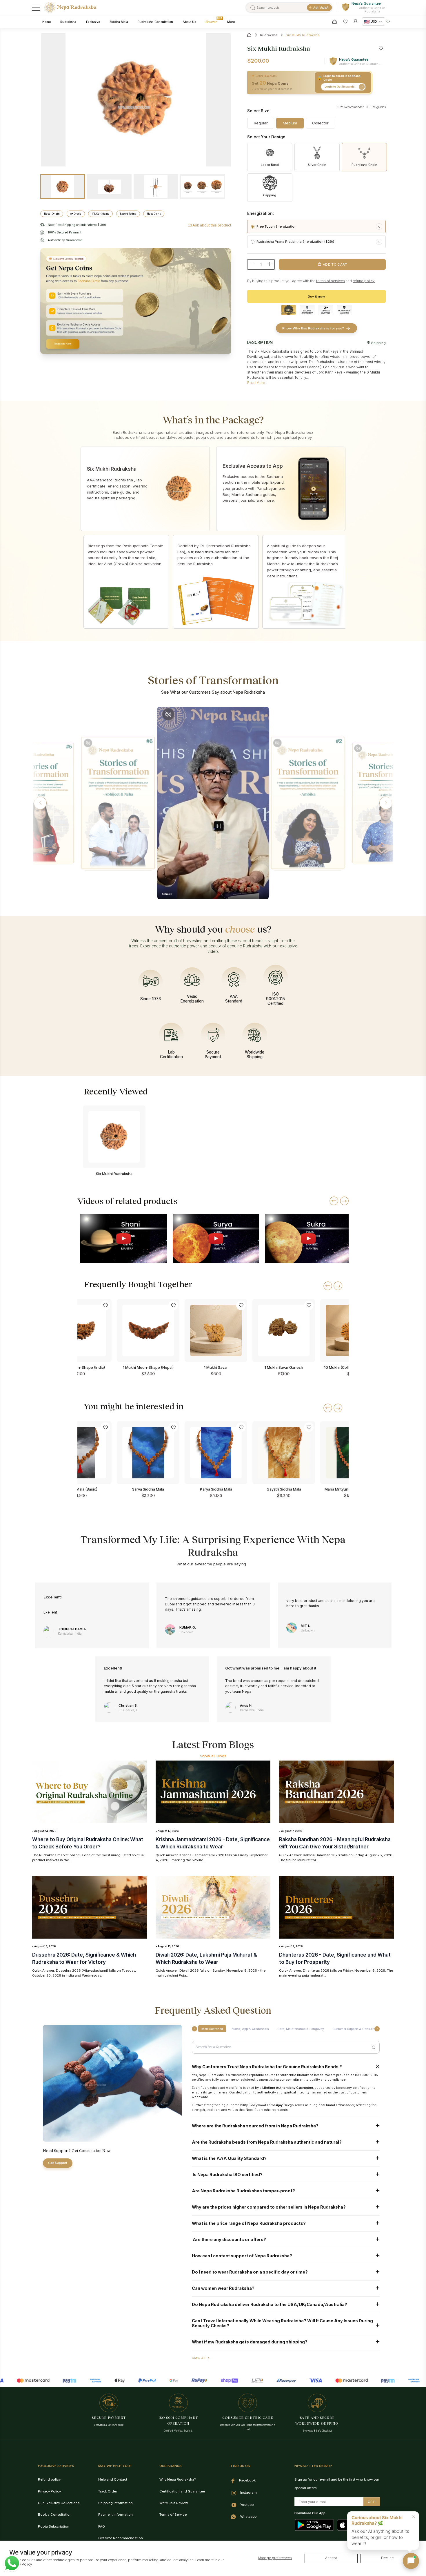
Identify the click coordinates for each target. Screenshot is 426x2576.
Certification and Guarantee (182, 2491)
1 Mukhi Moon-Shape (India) (80, 1367)
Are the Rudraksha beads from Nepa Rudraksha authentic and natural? (267, 2142)
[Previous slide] (334, 1201)
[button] (40, 803)
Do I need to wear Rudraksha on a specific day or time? (250, 2272)
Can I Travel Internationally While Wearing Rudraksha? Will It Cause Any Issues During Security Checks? (282, 2323)
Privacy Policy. (21, 2564)
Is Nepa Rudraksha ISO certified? (227, 2175)
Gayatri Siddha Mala (284, 1489)
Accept (331, 2558)
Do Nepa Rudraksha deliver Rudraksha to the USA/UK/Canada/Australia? (270, 2304)
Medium (290, 123)
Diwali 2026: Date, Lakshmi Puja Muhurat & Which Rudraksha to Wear (206, 1958)
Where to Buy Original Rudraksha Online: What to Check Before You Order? (88, 1843)
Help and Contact (113, 2479)
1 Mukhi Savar (216, 1367)
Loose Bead (270, 165)
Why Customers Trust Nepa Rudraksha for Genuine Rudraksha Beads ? (267, 2067)
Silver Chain (317, 165)
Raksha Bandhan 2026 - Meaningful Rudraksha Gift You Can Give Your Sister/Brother (335, 1843)
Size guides (377, 107)
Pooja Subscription (54, 2526)
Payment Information (115, 2515)
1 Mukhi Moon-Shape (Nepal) (148, 1367)
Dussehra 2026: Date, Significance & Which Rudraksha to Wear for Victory (84, 1958)
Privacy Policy (49, 2491)
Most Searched (212, 2029)
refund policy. (364, 281)
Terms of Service (173, 2515)
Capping (270, 195)
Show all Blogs (213, 1756)
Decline (387, 2558)
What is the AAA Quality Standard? (229, 2158)
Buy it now (316, 296)
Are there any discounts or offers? (229, 2239)
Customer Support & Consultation (357, 2029)
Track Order (108, 2491)
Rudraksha (269, 35)
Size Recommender (351, 107)
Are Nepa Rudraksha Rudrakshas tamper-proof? (243, 2191)
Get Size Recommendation (121, 2538)
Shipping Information (115, 2503)
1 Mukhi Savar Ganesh (284, 1367)
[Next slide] (344, 1201)
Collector (320, 123)
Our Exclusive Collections (59, 2503)
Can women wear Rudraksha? (223, 2288)
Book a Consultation (55, 2515)
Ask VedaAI (321, 8)
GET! (372, 2502)
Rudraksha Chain (364, 165)
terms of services (331, 281)
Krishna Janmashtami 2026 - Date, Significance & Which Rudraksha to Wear (213, 1843)
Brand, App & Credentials (250, 2029)
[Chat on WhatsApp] (12, 2563)
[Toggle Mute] (88, 743)
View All (199, 2358)
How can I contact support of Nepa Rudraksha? (242, 2256)
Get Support (58, 2163)
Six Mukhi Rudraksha (114, 1174)
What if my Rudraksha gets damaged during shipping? (250, 2342)
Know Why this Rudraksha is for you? (313, 328)
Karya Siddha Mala (216, 1489)
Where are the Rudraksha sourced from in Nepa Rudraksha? (256, 2126)
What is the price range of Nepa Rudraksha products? (249, 2223)
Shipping (378, 343)
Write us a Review (174, 2503)
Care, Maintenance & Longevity (301, 2029)
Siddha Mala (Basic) (80, 1489)
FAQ (102, 2526)
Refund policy (49, 2479)
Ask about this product (212, 225)
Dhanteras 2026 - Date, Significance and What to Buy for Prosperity (335, 1958)
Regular (261, 123)
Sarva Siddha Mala (148, 1489)
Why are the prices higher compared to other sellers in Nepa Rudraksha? (269, 2207)
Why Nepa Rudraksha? (177, 2479)
